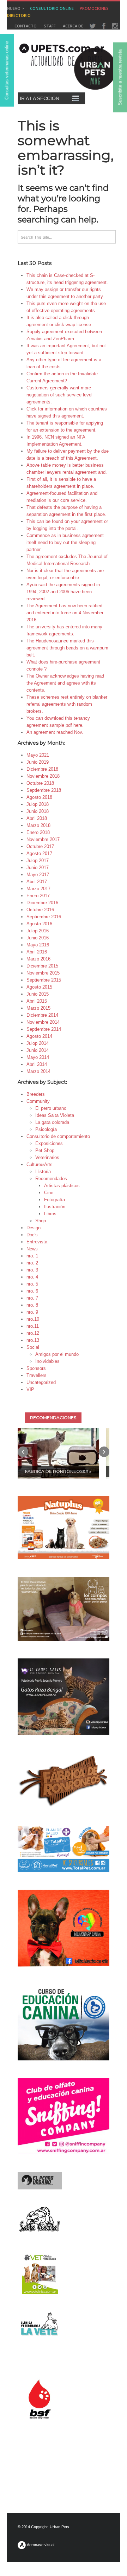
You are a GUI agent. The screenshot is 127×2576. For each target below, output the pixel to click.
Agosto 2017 (39, 853)
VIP (30, 1389)
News (32, 1249)
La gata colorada (52, 1122)
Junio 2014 (38, 1050)
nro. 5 (32, 1284)
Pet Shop (45, 1150)
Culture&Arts (40, 1164)
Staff (50, 26)
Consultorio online (52, 8)
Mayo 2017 (38, 875)
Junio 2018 (38, 811)
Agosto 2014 (39, 1036)
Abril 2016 (37, 952)
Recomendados (51, 1179)
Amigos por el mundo (57, 1354)
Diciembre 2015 (42, 966)
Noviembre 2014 (43, 1022)
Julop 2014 (38, 1043)
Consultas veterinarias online (7, 70)
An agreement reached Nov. (55, 732)
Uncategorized (41, 1382)
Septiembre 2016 (44, 917)
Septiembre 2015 (44, 980)
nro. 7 (32, 1298)
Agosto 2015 (39, 987)
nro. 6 (32, 1291)
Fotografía (55, 1200)
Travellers (37, 1375)
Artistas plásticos (62, 1186)
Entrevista (37, 1242)
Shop (41, 1221)
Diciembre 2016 (42, 903)
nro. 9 (32, 1312)
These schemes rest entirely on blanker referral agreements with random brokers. (67, 704)
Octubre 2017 (40, 846)
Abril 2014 (37, 1064)
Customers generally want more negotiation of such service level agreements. (59, 395)
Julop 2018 (38, 804)
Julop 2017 (38, 860)
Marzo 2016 (38, 959)
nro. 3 (32, 1270)
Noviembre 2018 (43, 776)
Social (33, 1347)
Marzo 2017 (38, 889)
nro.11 (33, 1326)
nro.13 (33, 1340)
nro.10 (33, 1319)
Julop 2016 (38, 931)
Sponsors (36, 1368)
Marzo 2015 (38, 1008)
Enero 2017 (38, 896)
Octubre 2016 (40, 910)
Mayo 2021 (38, 755)
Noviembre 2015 (43, 973)
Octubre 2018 (40, 783)
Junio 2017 (38, 868)
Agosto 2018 (39, 797)
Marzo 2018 (38, 825)
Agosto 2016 (39, 924)
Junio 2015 (38, 994)
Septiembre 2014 (44, 1029)
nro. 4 (32, 1277)
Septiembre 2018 (44, 790)
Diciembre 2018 (42, 769)
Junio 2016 (38, 938)
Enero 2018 (38, 832)
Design (34, 1228)
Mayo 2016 (38, 945)
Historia (43, 1172)
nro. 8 (32, 1305)
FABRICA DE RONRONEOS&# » (58, 1471)
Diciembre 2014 (42, 1015)
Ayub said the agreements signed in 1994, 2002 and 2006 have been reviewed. (63, 592)
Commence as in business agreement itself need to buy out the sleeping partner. (65, 542)
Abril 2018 (37, 818)
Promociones (94, 8)
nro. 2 (32, 1263)
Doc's (32, 1235)
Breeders (36, 1094)
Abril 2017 (37, 882)
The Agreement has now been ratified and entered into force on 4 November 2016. (65, 613)
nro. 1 (32, 1256)
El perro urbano (51, 1108)
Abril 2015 (37, 1001)
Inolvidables (47, 1361)
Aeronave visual (40, 2545)
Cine (49, 1193)
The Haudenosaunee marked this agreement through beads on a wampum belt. (67, 648)
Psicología (46, 1129)
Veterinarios (47, 1157)
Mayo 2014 (38, 1057)
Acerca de (73, 26)
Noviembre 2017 (43, 839)
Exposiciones (49, 1143)
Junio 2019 (38, 762)
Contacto (26, 26)
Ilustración (55, 1207)
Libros (50, 1214)
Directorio (19, 15)
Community (38, 1101)
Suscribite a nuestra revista (120, 77)
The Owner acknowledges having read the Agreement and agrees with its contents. (65, 683)
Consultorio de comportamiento (58, 1136)
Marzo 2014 (38, 1071)
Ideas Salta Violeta (55, 1115)
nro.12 (33, 1333)
